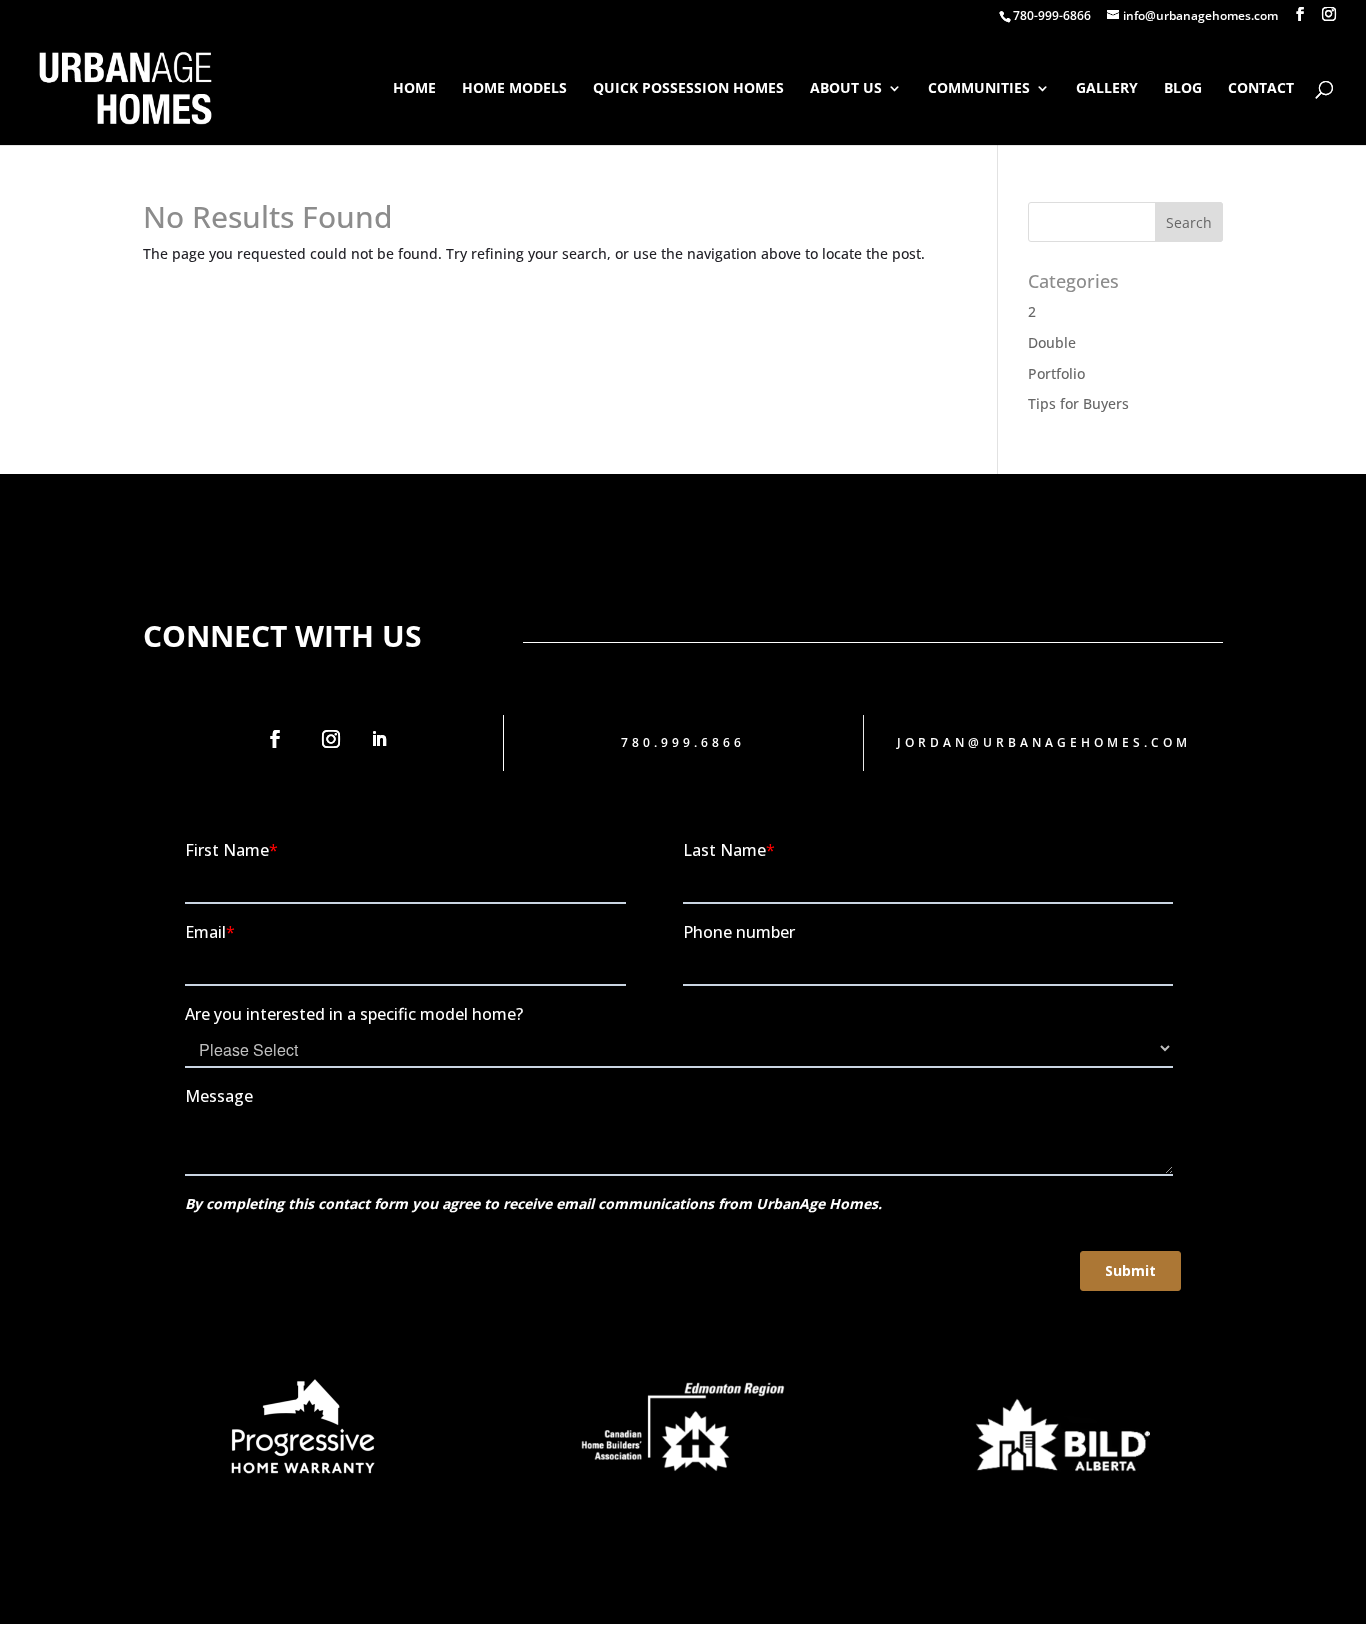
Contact (1261, 89)
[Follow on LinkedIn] (379, 739)
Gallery (1107, 89)
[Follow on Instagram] (331, 739)
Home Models (514, 89)
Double (1052, 342)
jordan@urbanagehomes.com (1044, 742)
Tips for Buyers (1078, 403)
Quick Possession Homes (688, 89)
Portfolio (1056, 373)
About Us (846, 89)
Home (414, 89)
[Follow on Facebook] (275, 739)
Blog (1183, 89)
